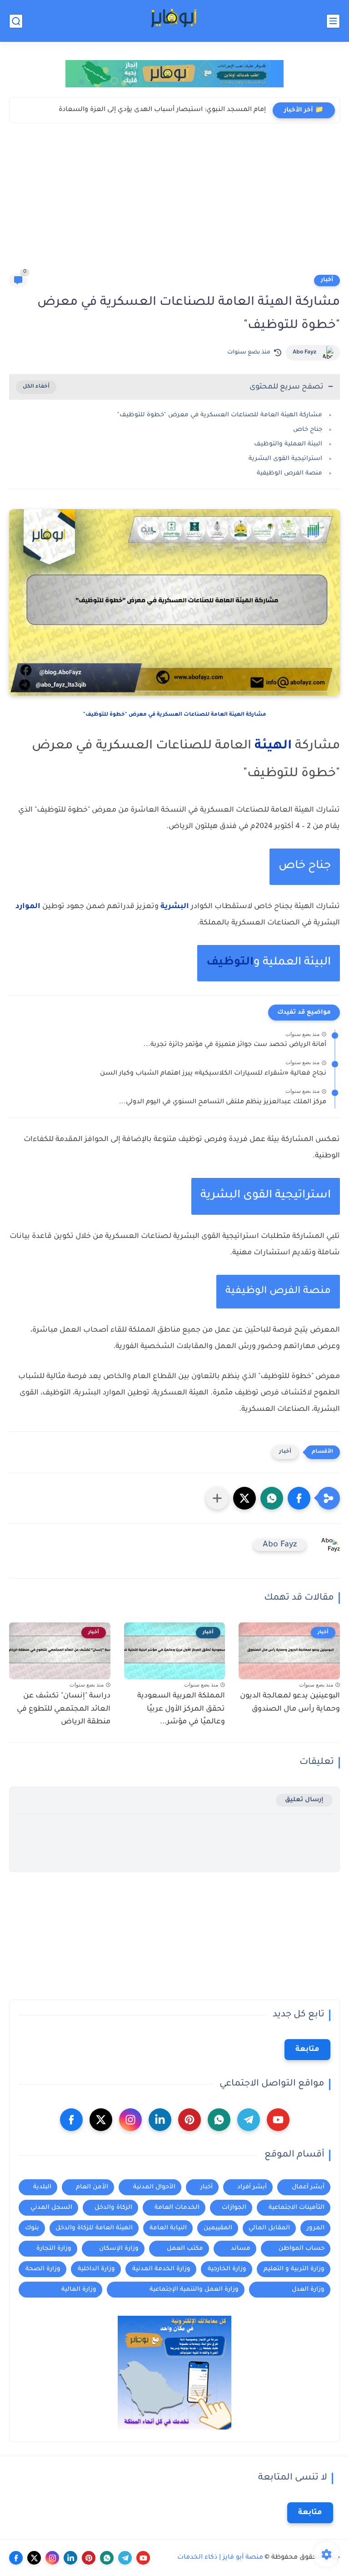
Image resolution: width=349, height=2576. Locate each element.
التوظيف (230, 963)
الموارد (28, 907)
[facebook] (71, 2120)
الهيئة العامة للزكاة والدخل (94, 2228)
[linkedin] (160, 2120)
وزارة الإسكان (119, 2249)
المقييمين (218, 2228)
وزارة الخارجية (227, 2269)
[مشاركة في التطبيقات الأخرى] (217, 1498)
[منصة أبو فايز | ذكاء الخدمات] (174, 21)
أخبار (327, 280)
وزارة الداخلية (96, 2269)
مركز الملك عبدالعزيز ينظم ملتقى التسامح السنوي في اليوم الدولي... (223, 1102)
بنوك (32, 2228)
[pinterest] (189, 2120)
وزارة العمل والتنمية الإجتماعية (194, 2290)
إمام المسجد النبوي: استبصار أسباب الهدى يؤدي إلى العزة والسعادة (162, 110)
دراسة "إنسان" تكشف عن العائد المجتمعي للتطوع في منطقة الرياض (64, 1709)
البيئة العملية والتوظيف (288, 444)
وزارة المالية (79, 2290)
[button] (299, 1498)
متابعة (307, 2050)
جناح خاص (308, 430)
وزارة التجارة (54, 2249)
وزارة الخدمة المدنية (161, 2269)
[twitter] (101, 2120)
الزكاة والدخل (113, 2208)
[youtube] (278, 2120)
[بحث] (16, 21)
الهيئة (273, 746)
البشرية (175, 907)
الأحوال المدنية (154, 2187)
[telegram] (249, 2120)
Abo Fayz (304, 353)
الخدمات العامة (177, 2208)
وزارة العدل (308, 2290)
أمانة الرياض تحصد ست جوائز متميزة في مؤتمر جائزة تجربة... (235, 1045)
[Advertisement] (174, 205)
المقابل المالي (269, 2228)
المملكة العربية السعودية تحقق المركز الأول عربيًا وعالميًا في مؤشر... (181, 1709)
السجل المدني (51, 2208)
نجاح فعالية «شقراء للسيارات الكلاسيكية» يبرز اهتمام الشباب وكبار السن (213, 1074)
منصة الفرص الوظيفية (289, 473)
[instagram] (130, 2120)
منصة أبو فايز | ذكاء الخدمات (220, 2558)
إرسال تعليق (304, 1800)
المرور (316, 2228)
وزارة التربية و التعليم (294, 2269)
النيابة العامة (168, 2228)
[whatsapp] (219, 2120)
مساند (241, 2249)
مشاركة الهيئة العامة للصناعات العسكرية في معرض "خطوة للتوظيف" (220, 415)
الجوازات (234, 2208)
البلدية (42, 2187)
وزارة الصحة (43, 2269)
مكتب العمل (185, 2249)
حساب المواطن (302, 2249)
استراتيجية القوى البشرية (285, 459)
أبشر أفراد (252, 2187)
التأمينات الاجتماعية (297, 2208)
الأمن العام (92, 2187)
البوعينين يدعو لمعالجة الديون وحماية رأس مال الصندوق (290, 1703)
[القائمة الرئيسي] (333, 21)
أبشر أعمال (308, 2187)
